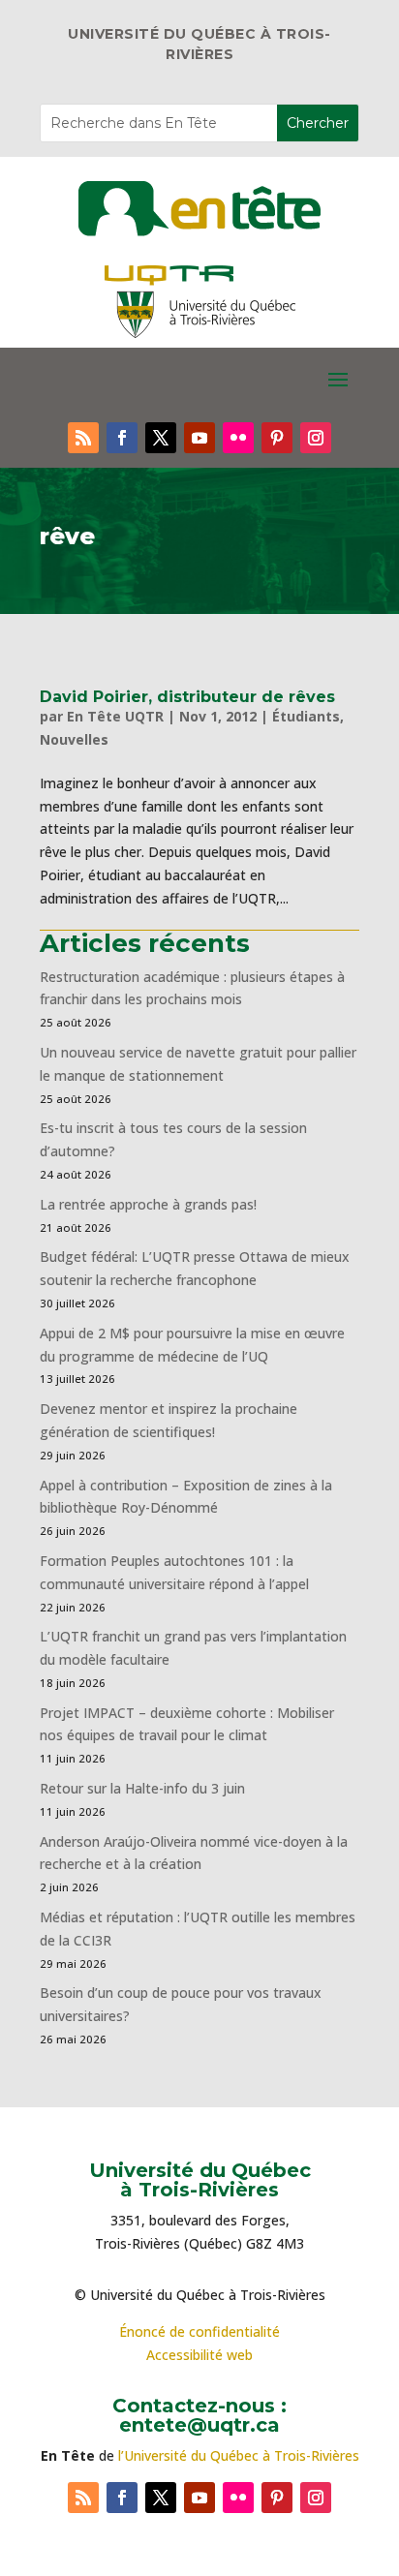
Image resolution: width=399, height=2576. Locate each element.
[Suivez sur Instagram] (316, 438)
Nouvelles (74, 739)
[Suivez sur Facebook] (122, 438)
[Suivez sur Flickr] (238, 438)
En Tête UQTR (115, 716)
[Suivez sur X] (161, 438)
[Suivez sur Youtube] (199, 438)
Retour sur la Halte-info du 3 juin (142, 1788)
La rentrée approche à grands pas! (148, 1204)
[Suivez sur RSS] (83, 438)
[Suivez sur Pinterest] (277, 438)
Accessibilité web (199, 2355)
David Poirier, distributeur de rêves (187, 697)
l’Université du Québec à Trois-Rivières (239, 2455)
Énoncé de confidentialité (199, 2331)
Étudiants (306, 716)
